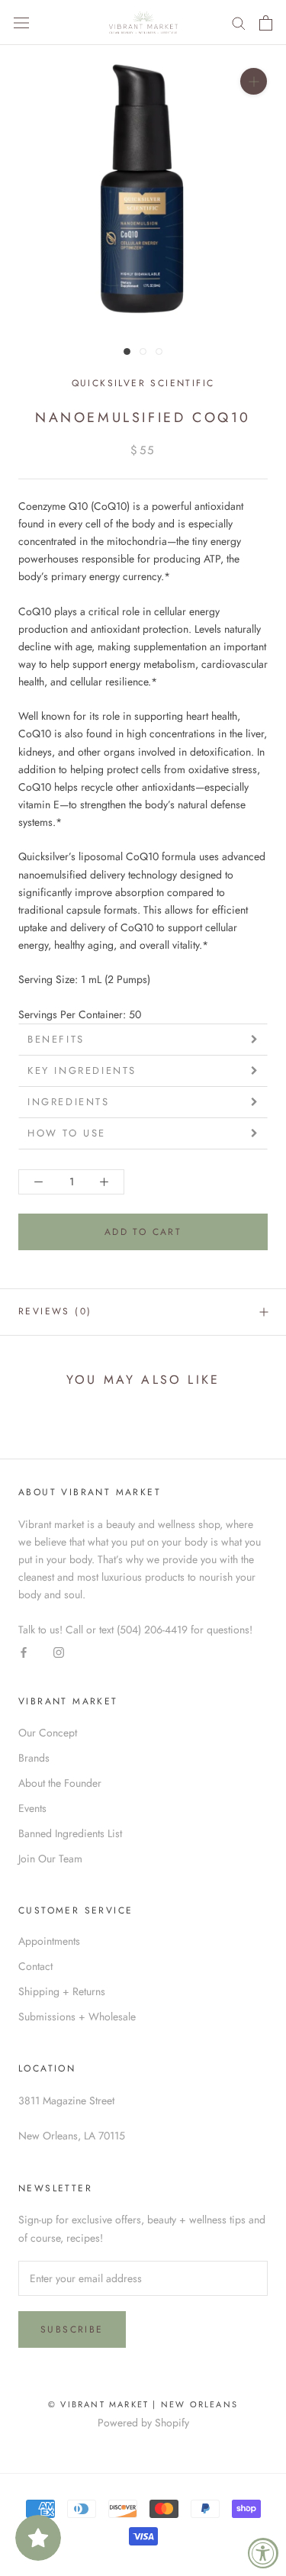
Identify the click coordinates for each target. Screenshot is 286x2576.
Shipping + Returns (62, 1991)
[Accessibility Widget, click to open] (263, 2553)
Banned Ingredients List (70, 1833)
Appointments (49, 1941)
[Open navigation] (21, 23)
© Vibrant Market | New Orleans (143, 2404)
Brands (34, 1758)
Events (32, 1808)
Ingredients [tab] (69, 1102)
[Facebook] (24, 1652)
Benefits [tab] (56, 1039)
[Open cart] (266, 23)
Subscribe (72, 2329)
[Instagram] (59, 1652)
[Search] (239, 23)
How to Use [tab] (67, 1133)
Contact (35, 1966)
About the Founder (60, 1783)
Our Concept (48, 1733)
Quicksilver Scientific (143, 383)
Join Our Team (50, 1859)
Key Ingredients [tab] (82, 1070)
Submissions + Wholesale (77, 2017)
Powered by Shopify (143, 2423)
